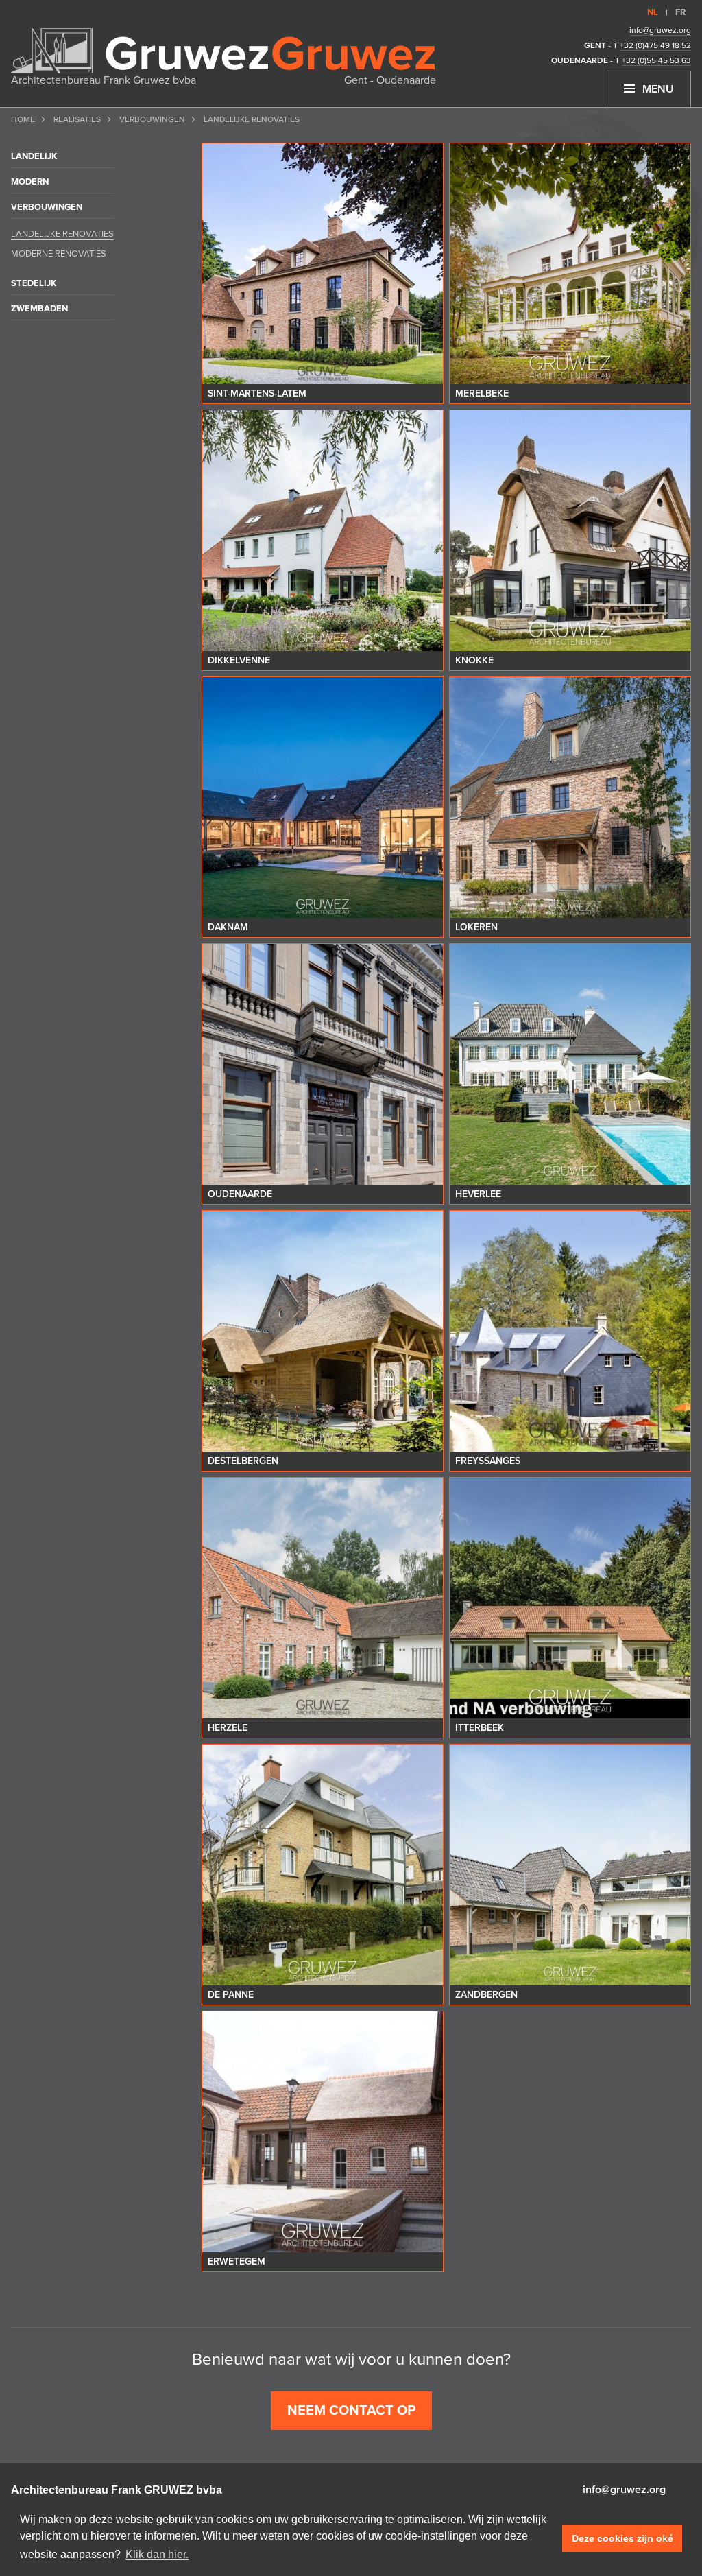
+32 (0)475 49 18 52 (655, 45)
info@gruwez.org (660, 30)
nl (653, 12)
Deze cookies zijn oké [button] (622, 2538)
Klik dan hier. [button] (157, 2554)
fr (680, 12)
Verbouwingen (152, 119)
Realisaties (77, 119)
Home (23, 119)
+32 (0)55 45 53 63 (656, 60)
